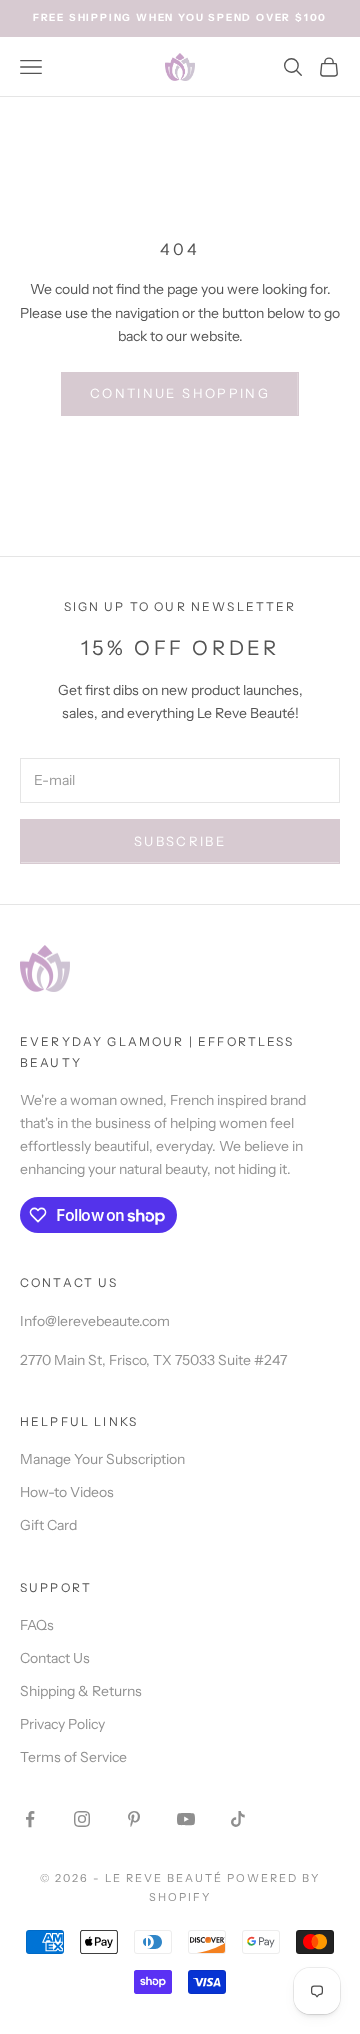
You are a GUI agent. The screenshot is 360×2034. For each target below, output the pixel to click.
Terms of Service (73, 1757)
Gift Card (48, 1525)
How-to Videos (67, 1492)
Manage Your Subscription (102, 1459)
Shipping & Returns (81, 1691)
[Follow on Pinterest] (134, 1819)
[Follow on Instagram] (82, 1819)
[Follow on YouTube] (186, 1819)
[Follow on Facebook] (30, 1819)
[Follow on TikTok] (238, 1819)
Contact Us (55, 1658)
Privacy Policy (62, 1724)
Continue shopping (180, 393)
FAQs (37, 1625)
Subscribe (180, 841)
